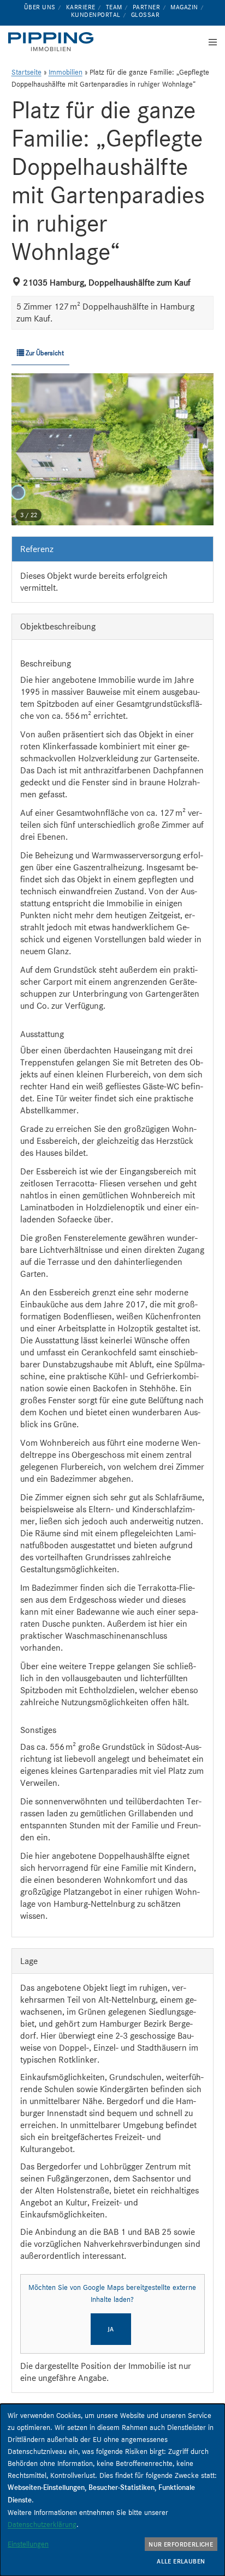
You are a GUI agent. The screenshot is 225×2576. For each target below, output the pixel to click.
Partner (147, 7)
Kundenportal (96, 15)
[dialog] (112, 2490)
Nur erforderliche (181, 2544)
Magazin (184, 7)
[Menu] (209, 42)
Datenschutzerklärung (42, 2524)
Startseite (26, 72)
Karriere (81, 7)
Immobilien (66, 72)
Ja (111, 2329)
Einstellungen (28, 2544)
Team (114, 7)
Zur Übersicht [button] (44, 353)
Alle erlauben (181, 2561)
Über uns (40, 7)
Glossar (146, 15)
